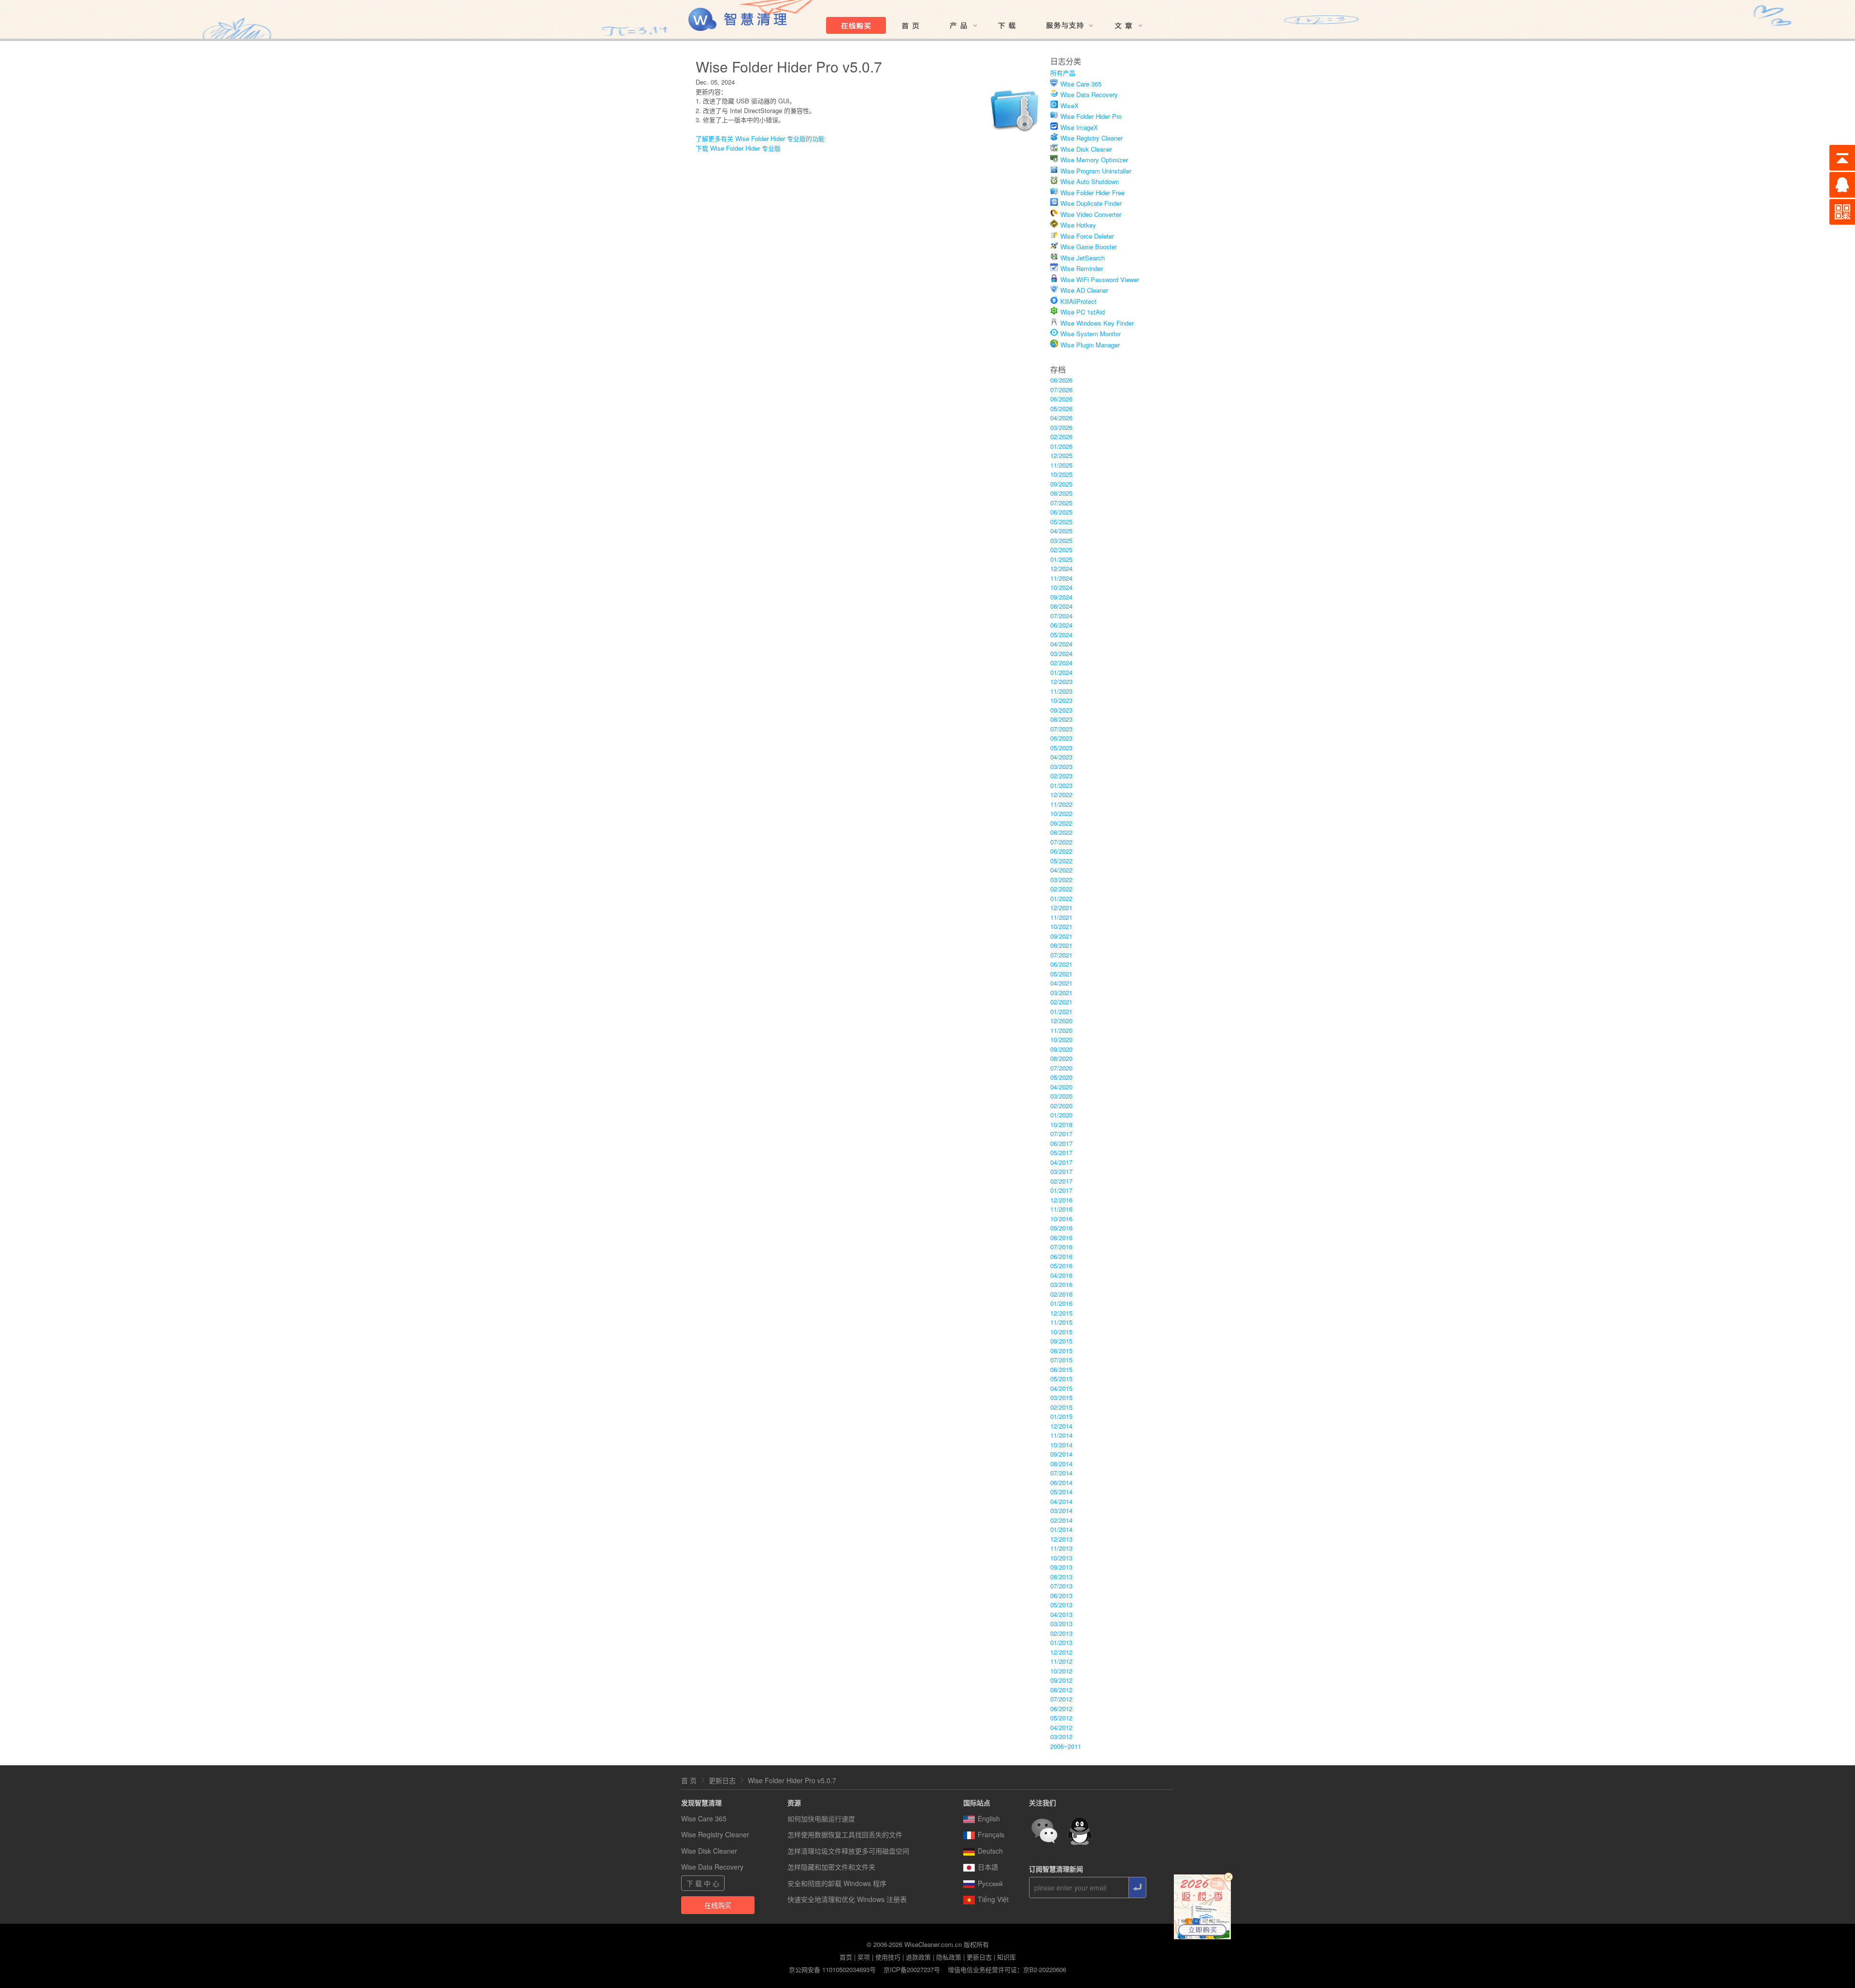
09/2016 (1061, 1228)
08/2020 (1061, 1058)
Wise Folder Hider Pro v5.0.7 (792, 1780)
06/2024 (1061, 625)
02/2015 (1061, 1407)
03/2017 (1061, 1171)
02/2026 (1061, 436)
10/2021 (1061, 926)
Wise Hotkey (1078, 225)
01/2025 (1061, 559)
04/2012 (1061, 1727)
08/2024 (1061, 606)
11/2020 (1061, 1030)
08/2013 (1061, 1577)
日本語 (988, 1867)
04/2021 (1061, 983)
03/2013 (1061, 1623)
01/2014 (1061, 1529)
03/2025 (1061, 540)
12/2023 (1061, 681)
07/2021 (1061, 955)
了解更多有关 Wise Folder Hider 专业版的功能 (760, 138)
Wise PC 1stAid (1083, 312)
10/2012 (1061, 1671)
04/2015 (1061, 1388)
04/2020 (1061, 1087)
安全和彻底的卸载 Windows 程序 (837, 1883)
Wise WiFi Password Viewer (1100, 279)
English (989, 1818)
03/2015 (1061, 1397)
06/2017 (1061, 1143)
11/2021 (1061, 917)
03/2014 (1061, 1510)
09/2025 (1061, 484)
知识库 (1006, 1957)
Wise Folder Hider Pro (1091, 116)
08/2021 (1061, 945)
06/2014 (1061, 1482)
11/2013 (1061, 1548)
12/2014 (1061, 1426)
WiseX (1070, 106)
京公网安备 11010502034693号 (832, 1969)
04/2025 (1061, 531)
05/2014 (1061, 1492)
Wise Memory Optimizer (1094, 160)
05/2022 (1061, 861)
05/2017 (1061, 1152)
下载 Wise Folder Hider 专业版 (738, 148)
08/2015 (1061, 1351)
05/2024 (1061, 635)
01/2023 (1061, 785)
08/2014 (1061, 1464)
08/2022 (1061, 832)
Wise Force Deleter (1087, 236)
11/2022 (1061, 804)
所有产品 (1063, 73)
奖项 (864, 1957)
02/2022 (1061, 889)
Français (991, 1834)
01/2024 (1061, 672)
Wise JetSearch (1083, 258)
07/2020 (1061, 1068)
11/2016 (1061, 1209)
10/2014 (1061, 1445)
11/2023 (1061, 691)
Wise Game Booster (1089, 247)
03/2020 (1061, 1096)
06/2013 (1061, 1595)
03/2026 (1061, 427)
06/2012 (1061, 1709)
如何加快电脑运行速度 (821, 1818)
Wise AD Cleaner (1084, 290)
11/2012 (1061, 1661)
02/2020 (1061, 1106)
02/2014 (1061, 1520)
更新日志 (722, 1780)
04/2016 (1061, 1275)
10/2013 (1061, 1558)
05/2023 (1061, 748)
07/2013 (1061, 1586)
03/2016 (1061, 1284)
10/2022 (1061, 813)
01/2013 (1061, 1642)
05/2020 (1061, 1077)
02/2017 (1061, 1181)
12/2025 (1061, 455)
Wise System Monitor (1091, 334)
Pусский (990, 1883)
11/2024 (1061, 578)
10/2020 (1061, 1039)
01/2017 (1061, 1190)
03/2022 (1061, 880)
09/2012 (1061, 1680)
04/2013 (1061, 1614)
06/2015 (1061, 1369)
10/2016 (1061, 1219)
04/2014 (1061, 1501)
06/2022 (1061, 851)
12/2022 (1061, 794)
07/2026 (1061, 390)
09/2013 (1061, 1567)
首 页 (689, 1780)
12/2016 (1061, 1200)
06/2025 (1061, 512)
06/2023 (1061, 738)
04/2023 (1061, 757)
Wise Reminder (1082, 268)
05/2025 (1061, 522)
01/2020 (1061, 1115)
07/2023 (1061, 729)
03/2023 (1061, 766)
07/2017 (1061, 1134)
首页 (846, 1957)
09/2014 (1061, 1454)
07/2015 (1061, 1360)
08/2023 (1061, 719)
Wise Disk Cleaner (1086, 149)
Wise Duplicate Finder (1091, 203)
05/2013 (1061, 1605)
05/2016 (1061, 1266)
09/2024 (1061, 597)
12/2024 (1061, 568)
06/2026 (1061, 399)
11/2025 (1061, 465)
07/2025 (1061, 503)
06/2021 (1061, 964)
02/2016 (1061, 1294)
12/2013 (1061, 1539)
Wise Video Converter (1091, 214)
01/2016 (1061, 1303)
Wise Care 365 (1081, 84)
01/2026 (1061, 446)
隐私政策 (949, 1957)
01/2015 (1061, 1416)
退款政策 (918, 1957)
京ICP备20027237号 (912, 1969)
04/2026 (1061, 418)
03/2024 (1061, 653)
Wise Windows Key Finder (1097, 323)
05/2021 (1061, 974)
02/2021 (1061, 1002)
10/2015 (1061, 1332)
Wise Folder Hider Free (1092, 193)
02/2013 (1061, 1633)
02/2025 (1061, 550)
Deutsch (990, 1851)
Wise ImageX (1079, 127)
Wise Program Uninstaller (1096, 171)
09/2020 (1061, 1049)
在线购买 (718, 1905)
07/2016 (1061, 1247)
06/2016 (1061, 1256)
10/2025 (1061, 474)
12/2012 (1061, 1652)
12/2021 (1061, 908)
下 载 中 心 (703, 1883)
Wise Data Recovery (1089, 94)
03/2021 (1061, 993)
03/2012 (1061, 1737)
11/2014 (1061, 1435)
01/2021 (1061, 1011)
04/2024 (1061, 644)
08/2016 (1061, 1237)
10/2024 (1061, 587)
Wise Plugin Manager (1090, 345)
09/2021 (1061, 936)
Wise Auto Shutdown (1090, 181)
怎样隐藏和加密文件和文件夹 (831, 1867)
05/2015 (1061, 1379)
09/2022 (1061, 823)
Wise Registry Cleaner (1092, 138)
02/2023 (1061, 776)
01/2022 (1061, 898)
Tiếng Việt (993, 1899)
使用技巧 (888, 1957)
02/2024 (1061, 663)
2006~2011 (1066, 1746)
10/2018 (1061, 1124)
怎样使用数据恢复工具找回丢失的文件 (845, 1834)
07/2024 (1061, 616)
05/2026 (1061, 408)
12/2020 (1061, 1021)
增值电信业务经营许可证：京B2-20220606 (1007, 1969)
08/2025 (1061, 493)
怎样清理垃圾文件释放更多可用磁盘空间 (848, 1851)
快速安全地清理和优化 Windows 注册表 (847, 1899)
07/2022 (1061, 842)
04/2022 (1061, 870)
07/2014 (1061, 1473)
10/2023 (1061, 700)
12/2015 (1061, 1313)
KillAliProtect (1078, 301)
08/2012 (1061, 1690)
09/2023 (1061, 710)
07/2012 (1061, 1699)
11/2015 (1061, 1322)
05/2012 (1061, 1718)
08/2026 (1061, 380)
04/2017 (1061, 1162)
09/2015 (1061, 1341)
